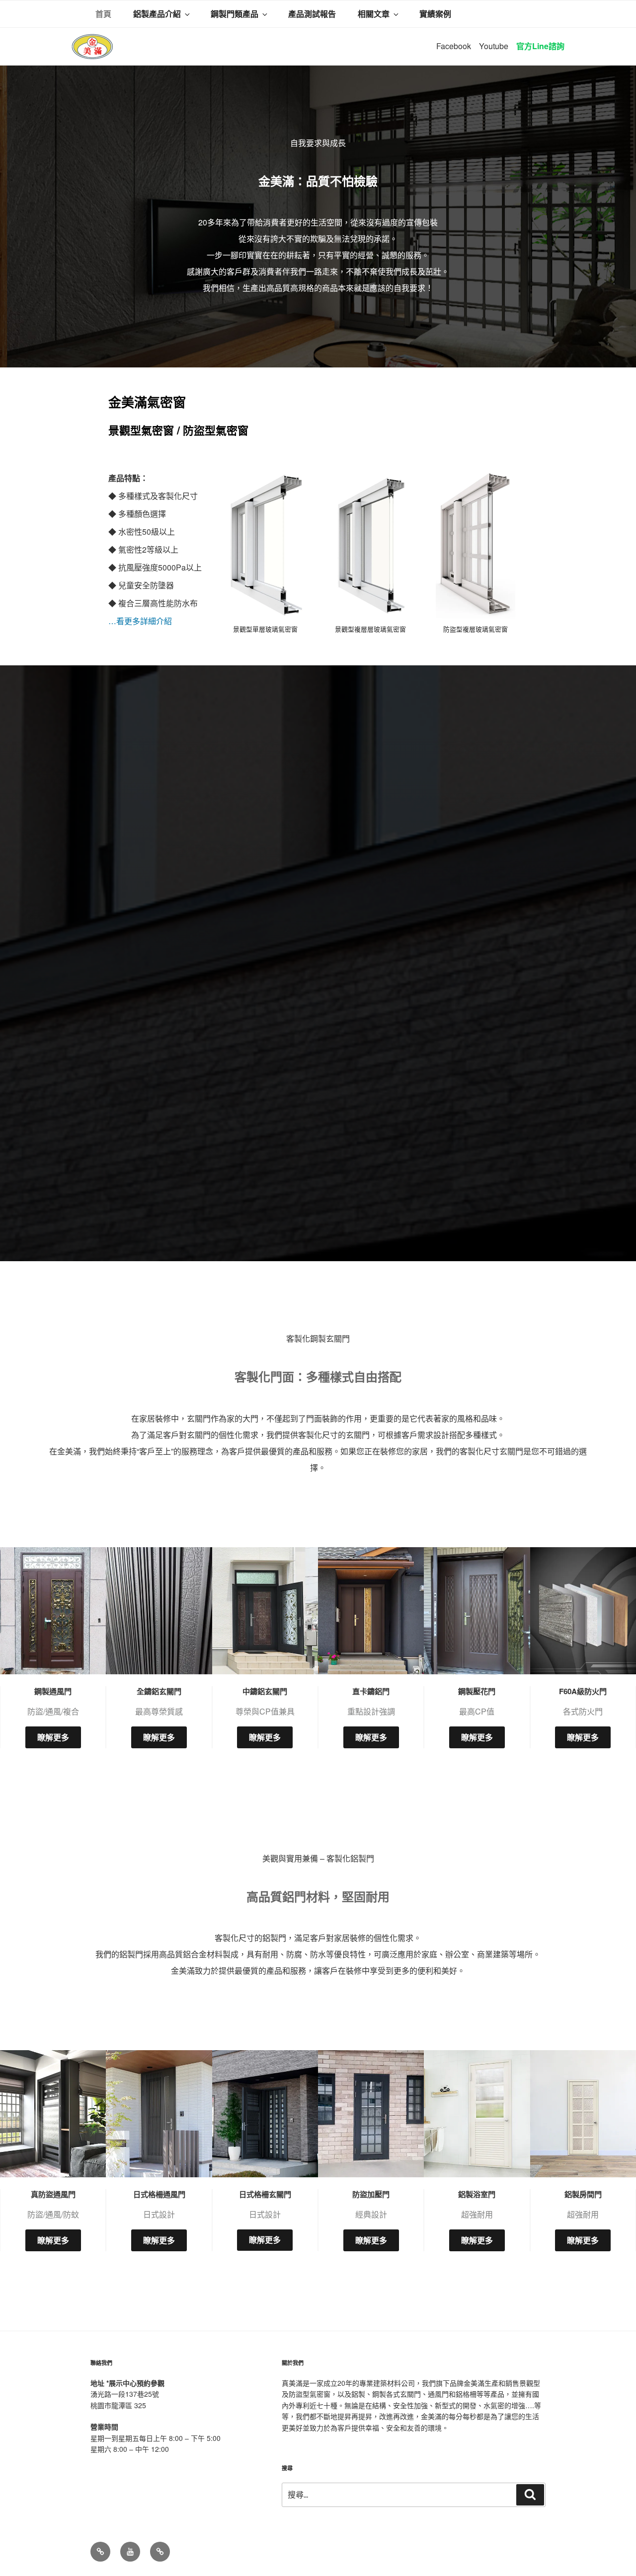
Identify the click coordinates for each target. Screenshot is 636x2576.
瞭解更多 (53, 1737)
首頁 (103, 14)
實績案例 (435, 14)
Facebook (454, 46)
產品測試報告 (312, 14)
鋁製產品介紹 (157, 14)
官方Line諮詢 (540, 46)
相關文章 (374, 14)
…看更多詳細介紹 (140, 621)
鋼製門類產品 (235, 14)
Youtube (494, 46)
